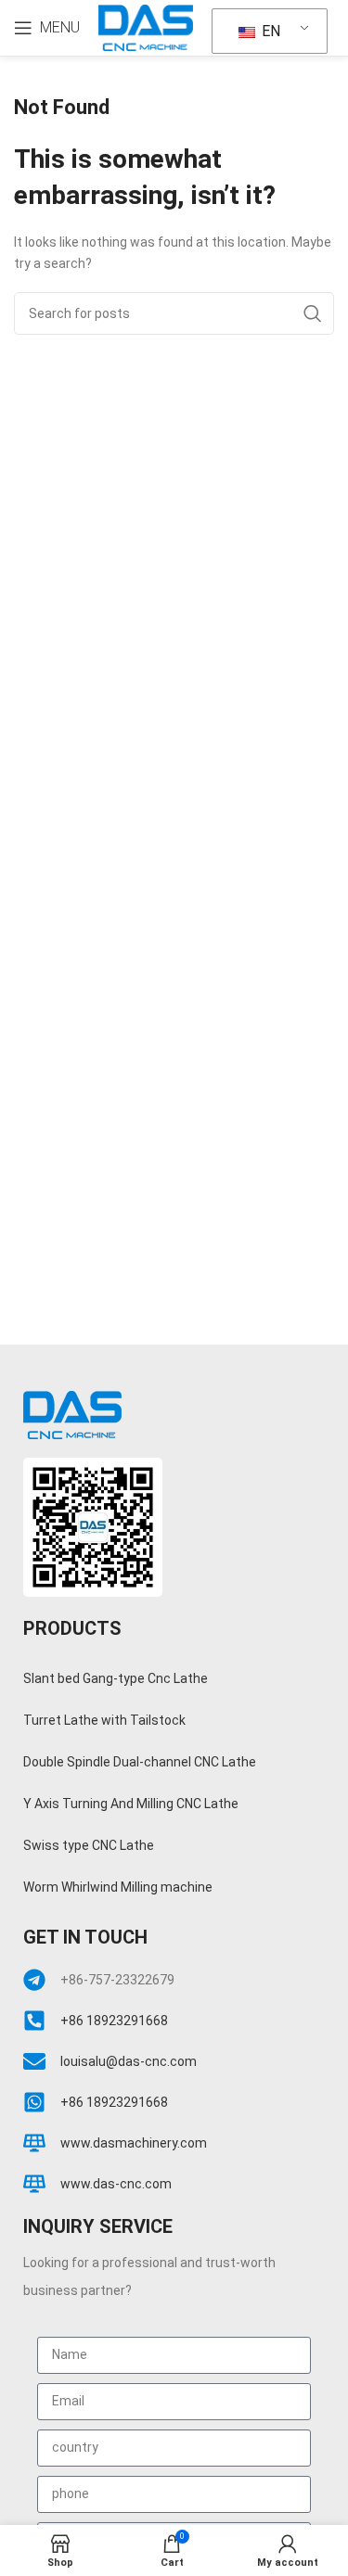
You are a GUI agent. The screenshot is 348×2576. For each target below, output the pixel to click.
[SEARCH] (313, 313)
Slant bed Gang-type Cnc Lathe (116, 1678)
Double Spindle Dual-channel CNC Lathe (140, 1762)
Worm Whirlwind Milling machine (118, 1887)
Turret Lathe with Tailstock (104, 1720)
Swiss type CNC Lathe (89, 1845)
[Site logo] (146, 27)
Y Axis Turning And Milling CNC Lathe (131, 1804)
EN (269, 31)
